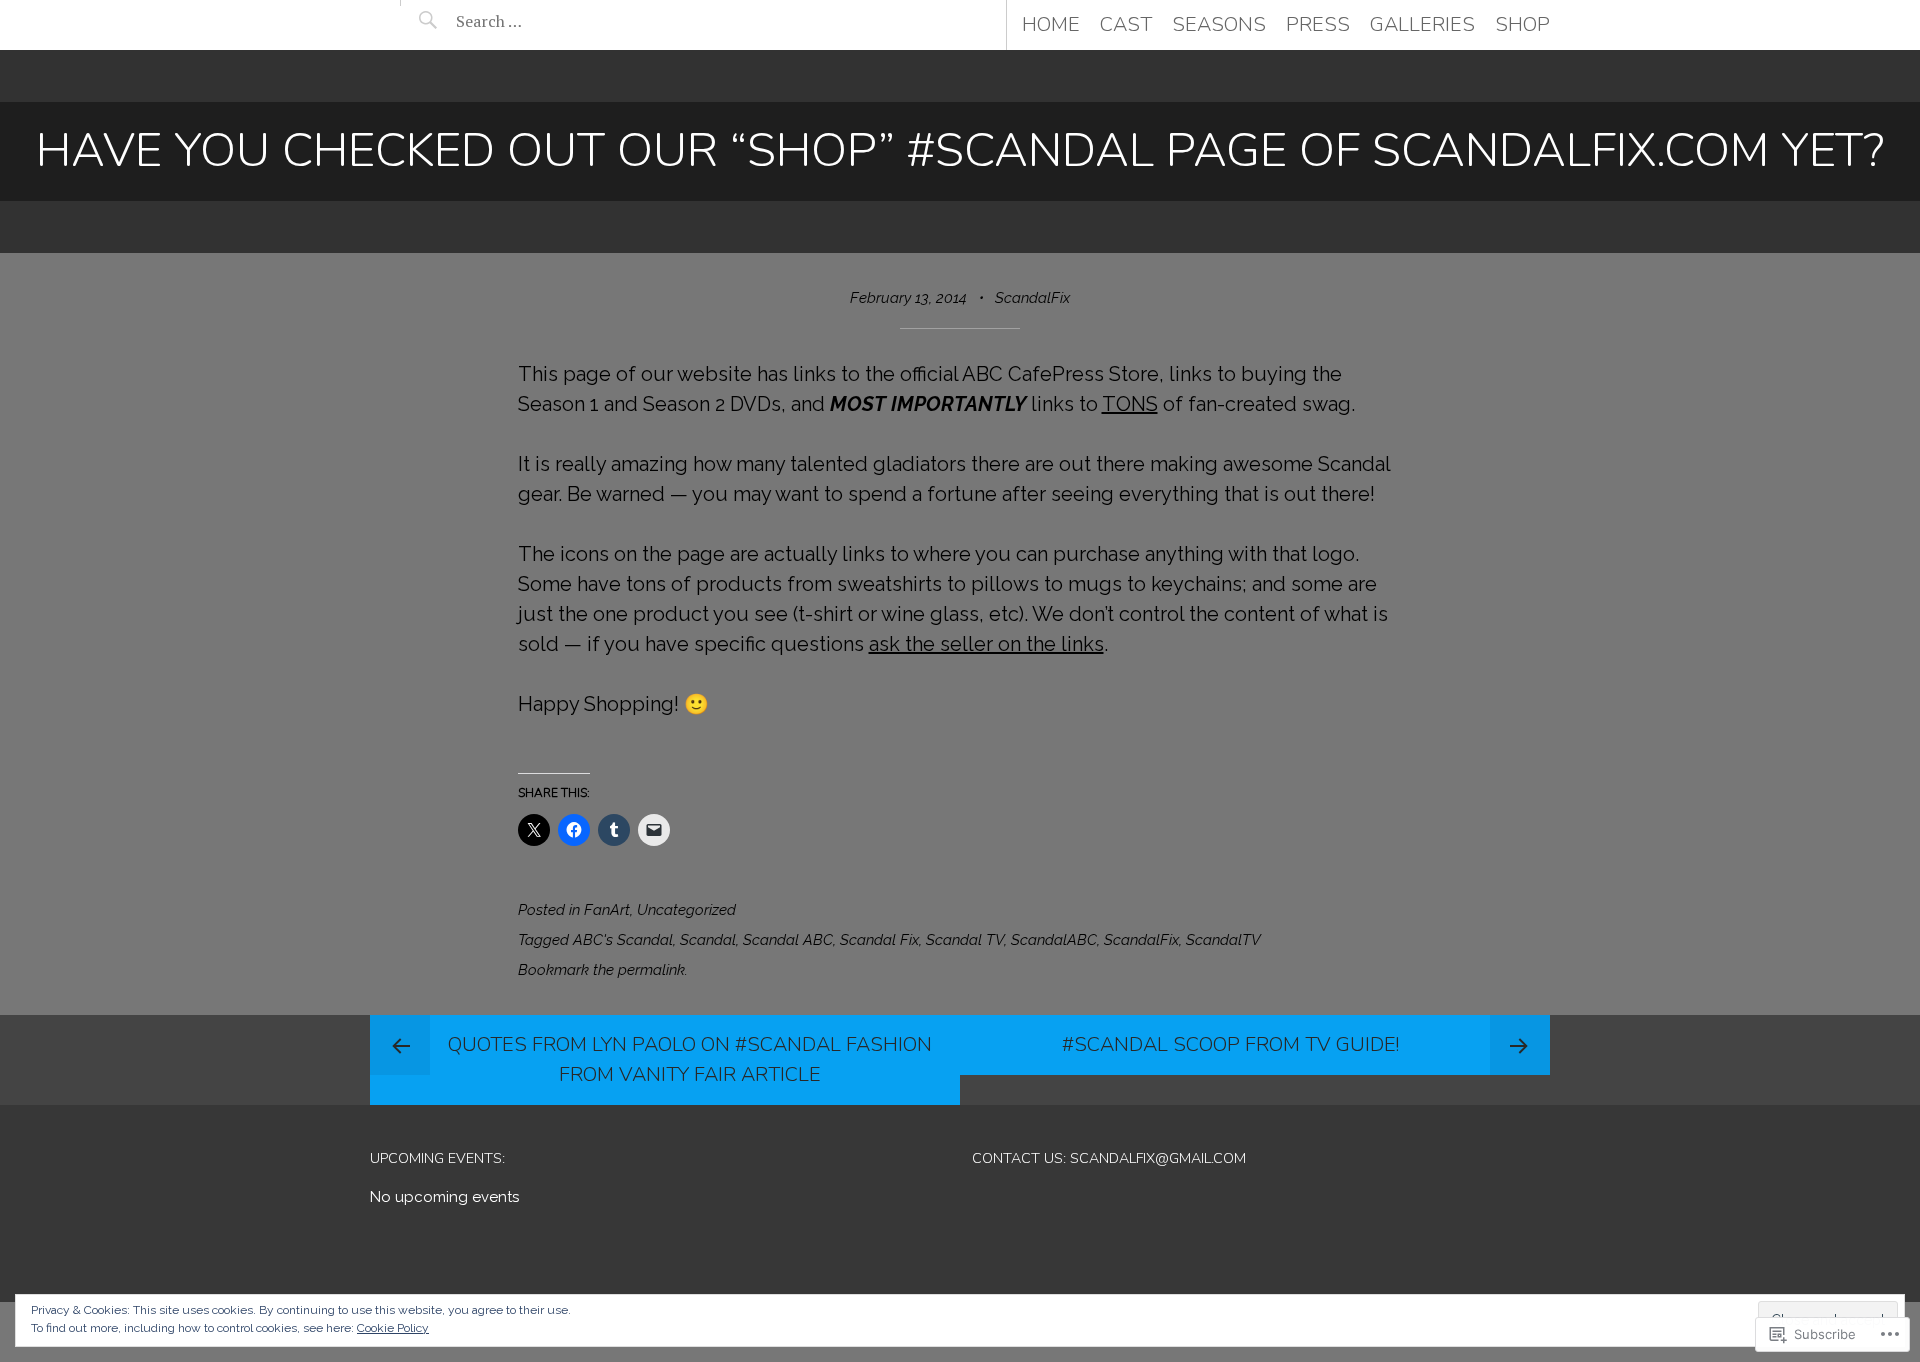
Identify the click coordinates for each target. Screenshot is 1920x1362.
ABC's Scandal (623, 940)
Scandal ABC (788, 940)
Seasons (1219, 24)
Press (1318, 24)
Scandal (708, 940)
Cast (1126, 24)
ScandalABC (1054, 940)
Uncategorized (686, 910)
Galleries (1422, 24)
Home (1051, 24)
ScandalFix (1032, 298)
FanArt (607, 910)
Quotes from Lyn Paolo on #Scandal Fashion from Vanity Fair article (690, 1059)
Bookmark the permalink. (603, 970)
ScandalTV (1223, 940)
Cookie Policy (393, 1328)
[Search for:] (538, 21)
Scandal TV (965, 940)
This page (567, 374)
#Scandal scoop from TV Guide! (1230, 1044)
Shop (1522, 24)
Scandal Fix (879, 940)
